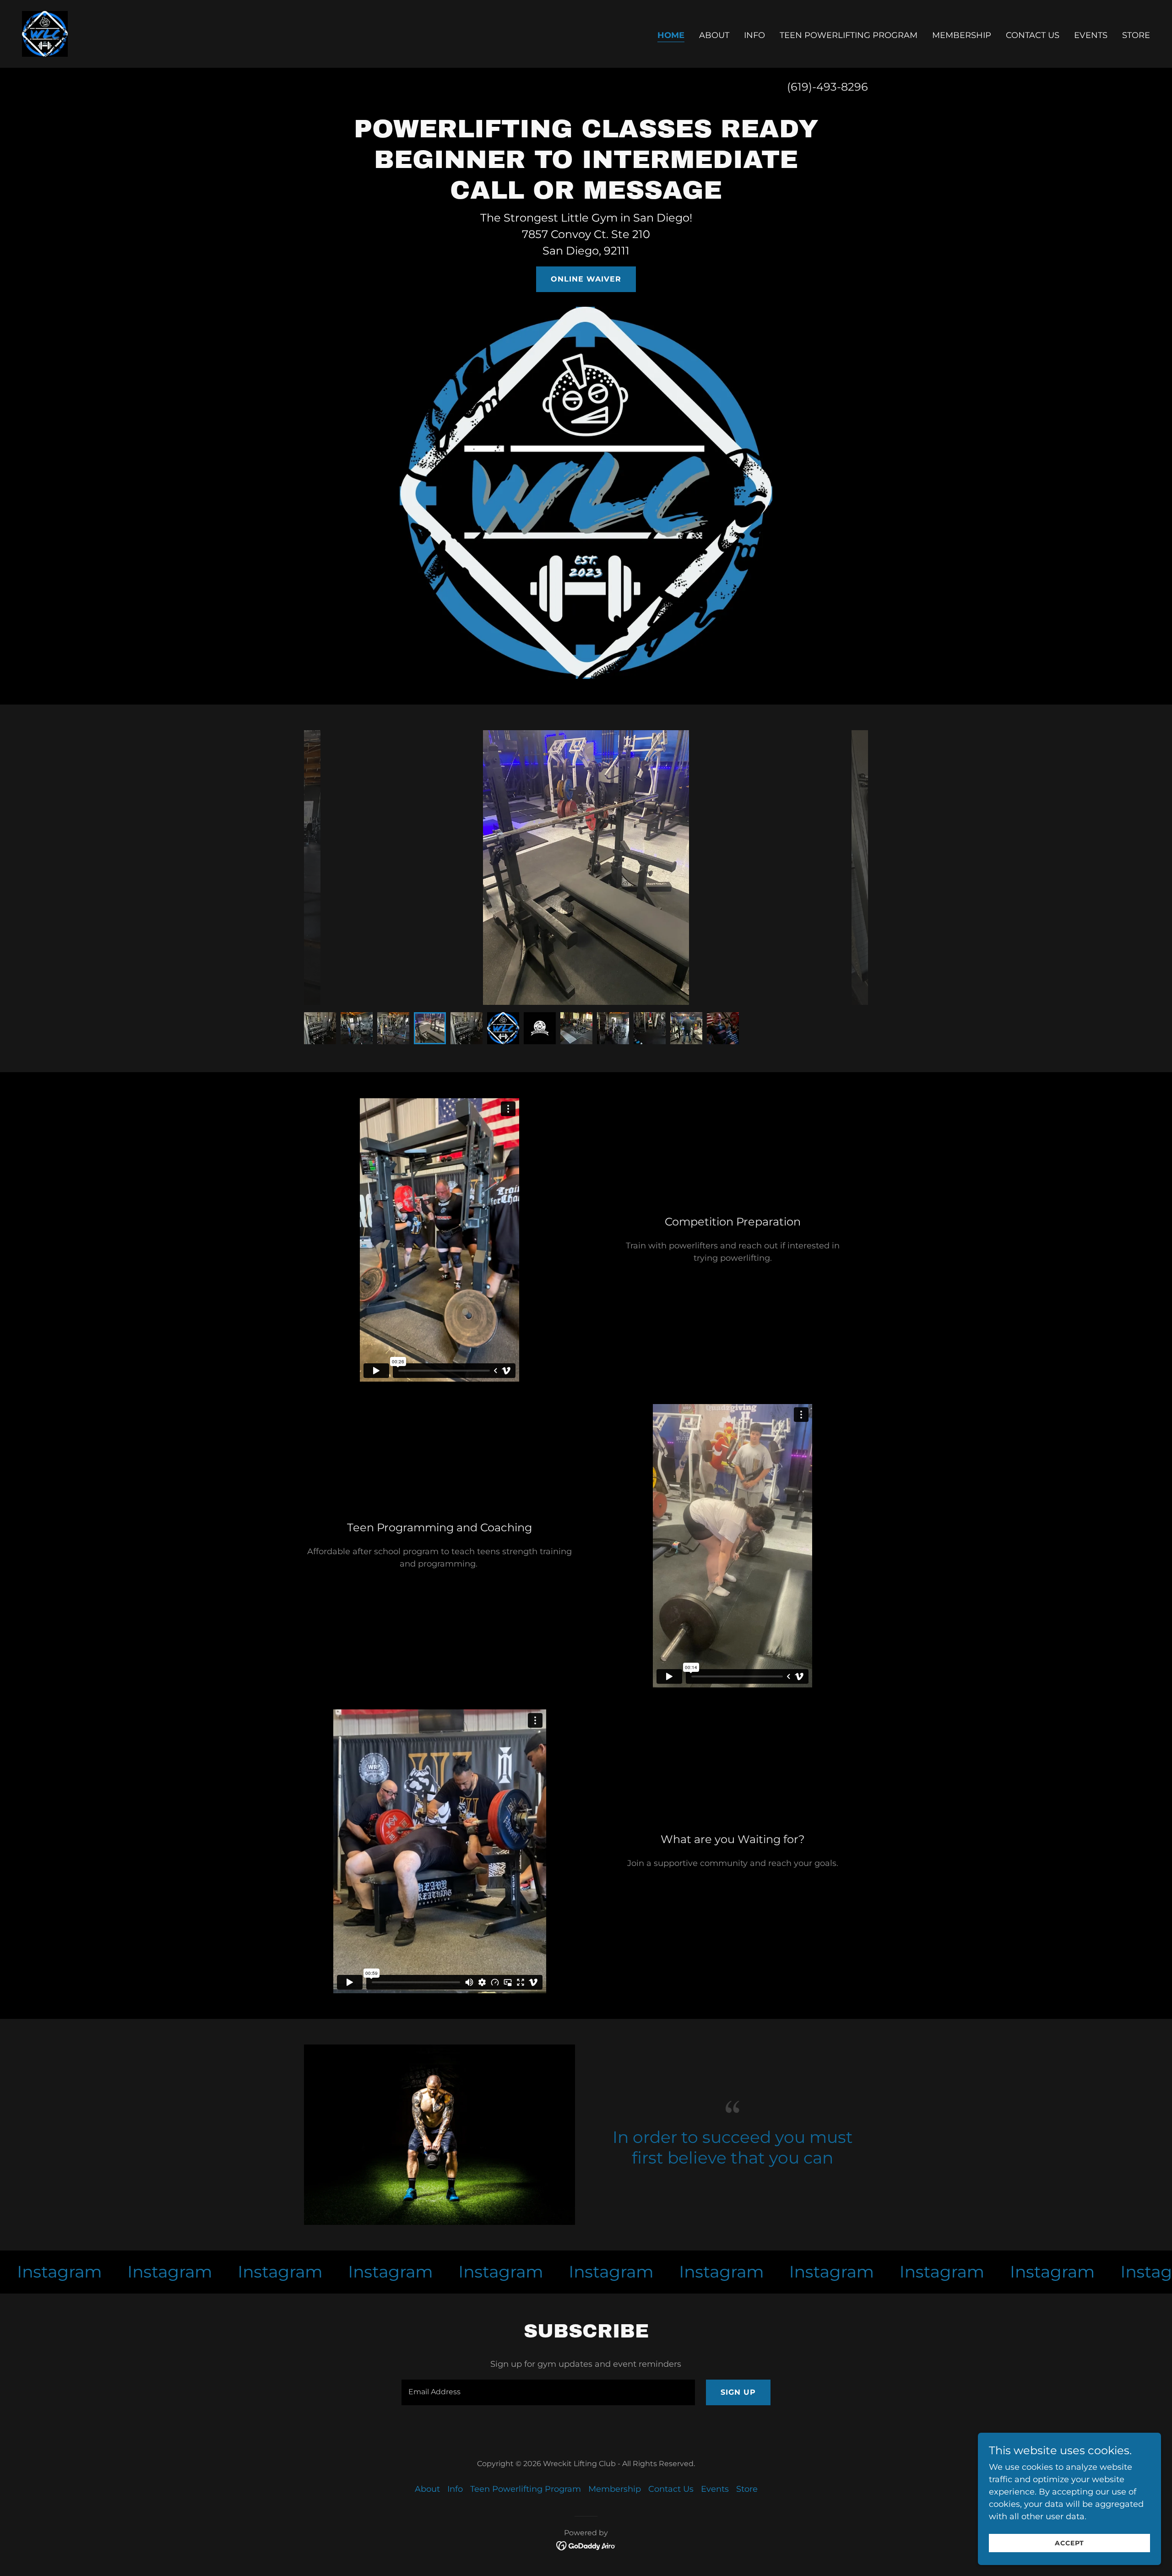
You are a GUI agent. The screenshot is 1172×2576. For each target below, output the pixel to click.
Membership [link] (962, 35)
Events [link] (1091, 35)
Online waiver (586, 279)
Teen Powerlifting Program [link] (849, 35)
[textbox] (548, 2392)
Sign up (738, 2392)
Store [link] (1136, 35)
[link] (45, 33)
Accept (1069, 2543)
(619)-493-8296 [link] (827, 87)
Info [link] (754, 35)
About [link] (714, 35)
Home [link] (671, 35)
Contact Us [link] (1033, 35)
